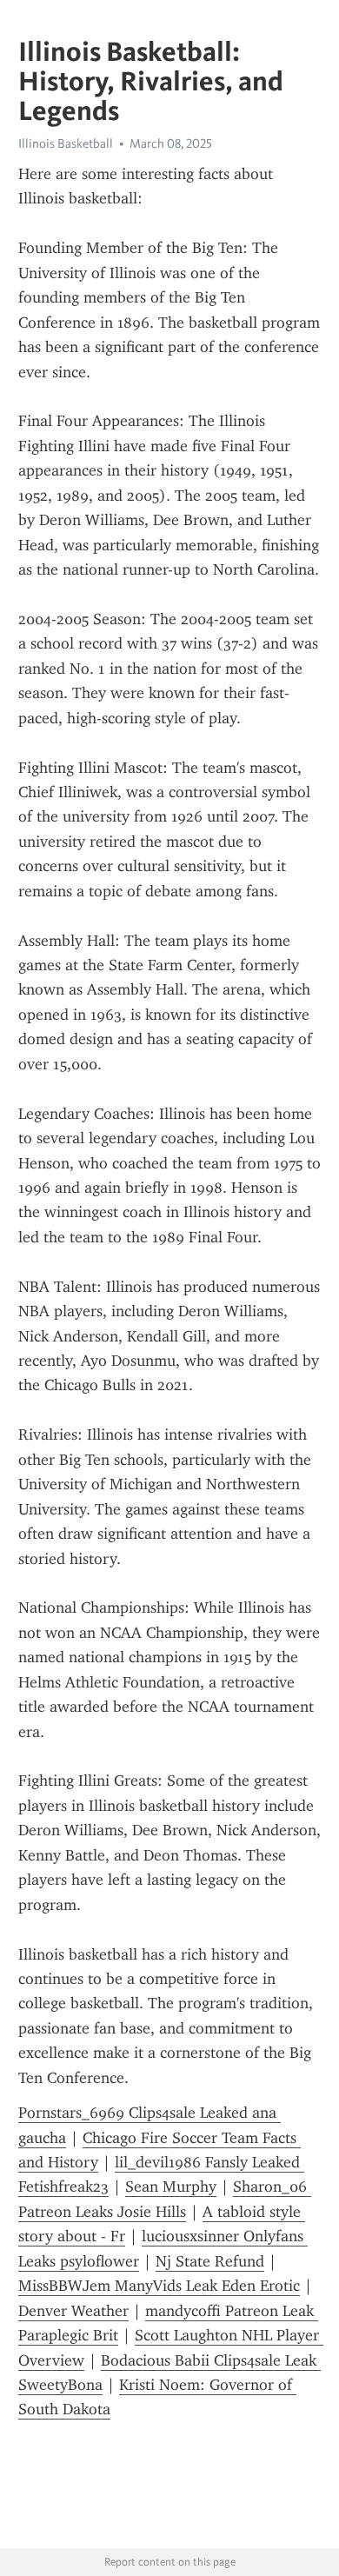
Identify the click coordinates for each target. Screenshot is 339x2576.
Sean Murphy (171, 2187)
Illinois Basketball (66, 143)
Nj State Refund (210, 2261)
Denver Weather (73, 2311)
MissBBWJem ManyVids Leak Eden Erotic (159, 2286)
